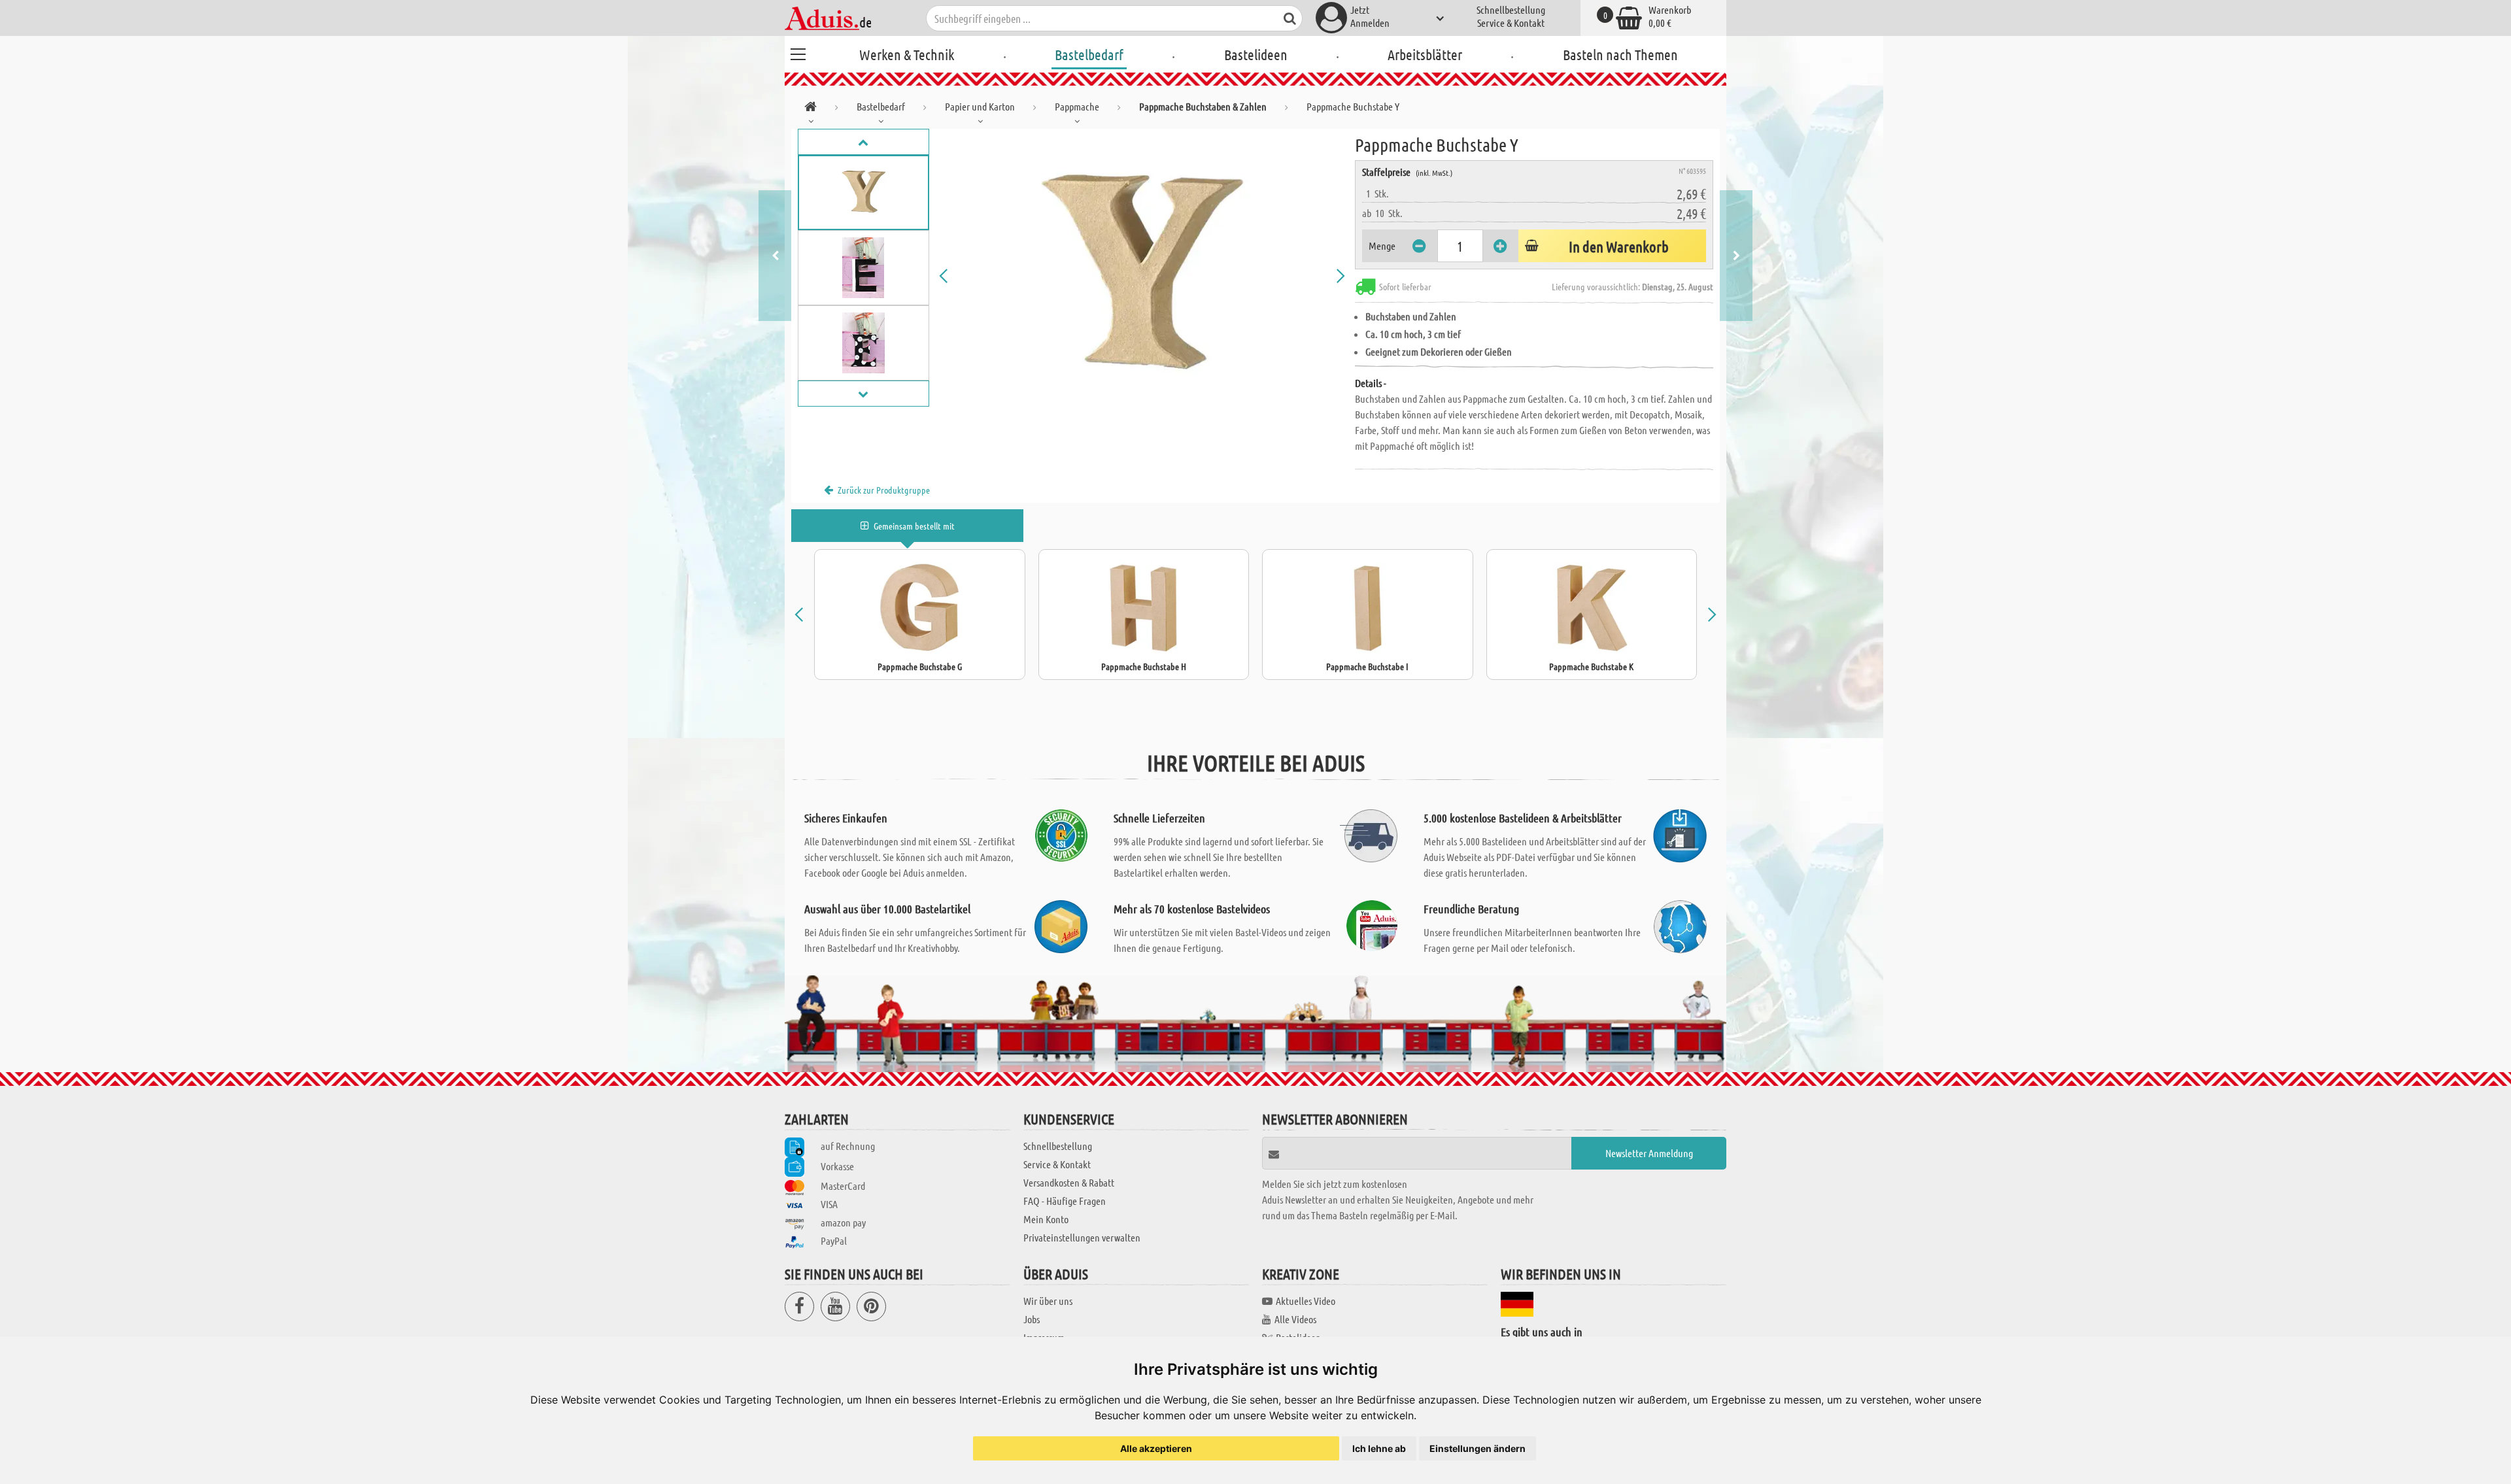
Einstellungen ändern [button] (1478, 1448)
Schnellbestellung (1511, 9)
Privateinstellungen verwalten (1082, 1237)
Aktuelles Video (1306, 1301)
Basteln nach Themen (1620, 54)
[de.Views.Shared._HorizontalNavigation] (811, 109)
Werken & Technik (907, 54)
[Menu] (798, 52)
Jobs (1032, 1319)
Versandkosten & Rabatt (1069, 1182)
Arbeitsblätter (1425, 54)
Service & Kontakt (1511, 23)
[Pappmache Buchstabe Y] (1142, 276)
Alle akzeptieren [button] (1156, 1448)
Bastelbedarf (1089, 54)
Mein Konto (1046, 1219)
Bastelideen (1256, 54)
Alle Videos (1295, 1319)
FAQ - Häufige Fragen (1065, 1201)
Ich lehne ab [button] (1379, 1448)
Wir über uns (1048, 1301)
